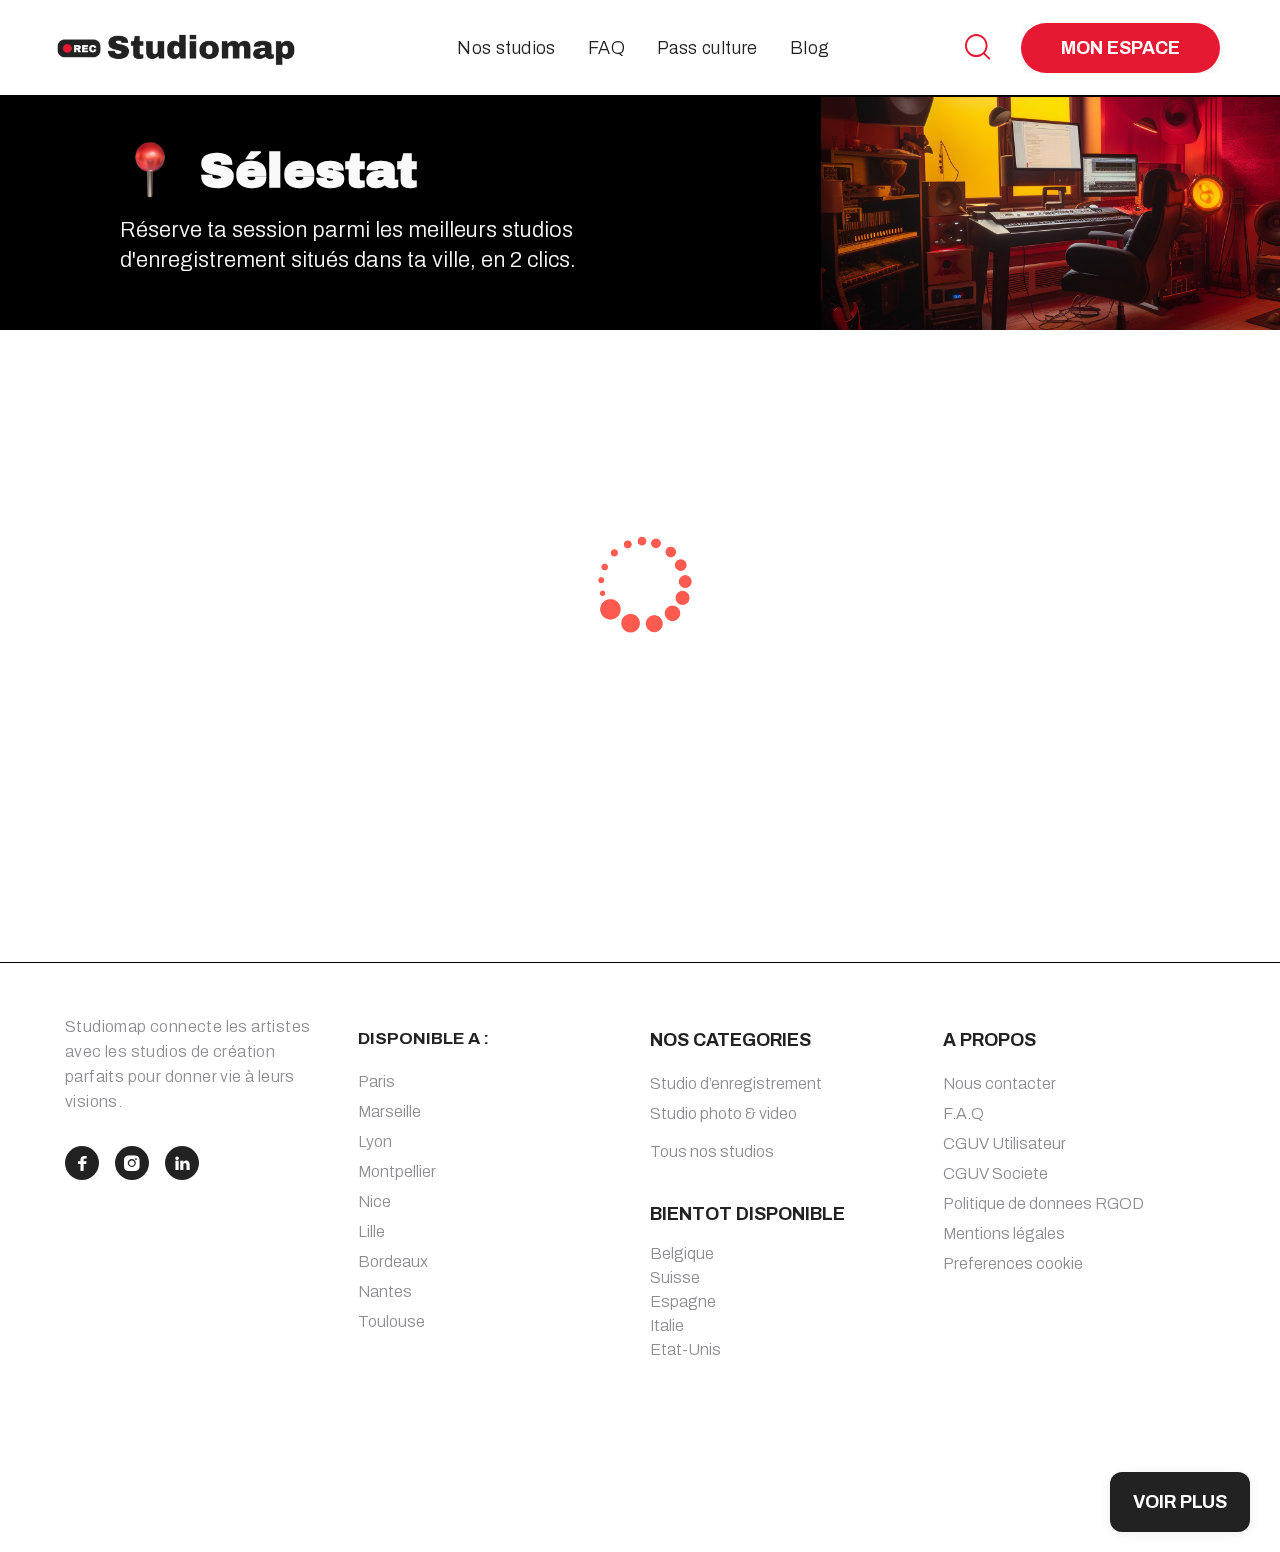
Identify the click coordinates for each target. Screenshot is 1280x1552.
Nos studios (506, 48)
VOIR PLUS (1180, 1502)
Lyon (375, 1141)
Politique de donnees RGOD (1043, 1203)
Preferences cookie (1013, 1263)
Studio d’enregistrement (736, 1083)
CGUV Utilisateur (1004, 1143)
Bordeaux (393, 1261)
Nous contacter (999, 1083)
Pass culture (707, 48)
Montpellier (397, 1171)
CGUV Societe (995, 1173)
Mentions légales (1004, 1233)
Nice (374, 1201)
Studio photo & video (723, 1113)
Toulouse (391, 1321)
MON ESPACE (1120, 48)
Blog (810, 48)
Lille (371, 1231)
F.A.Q (963, 1113)
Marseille (389, 1111)
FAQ (606, 48)
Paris (376, 1081)
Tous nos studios (712, 1151)
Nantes (385, 1291)
